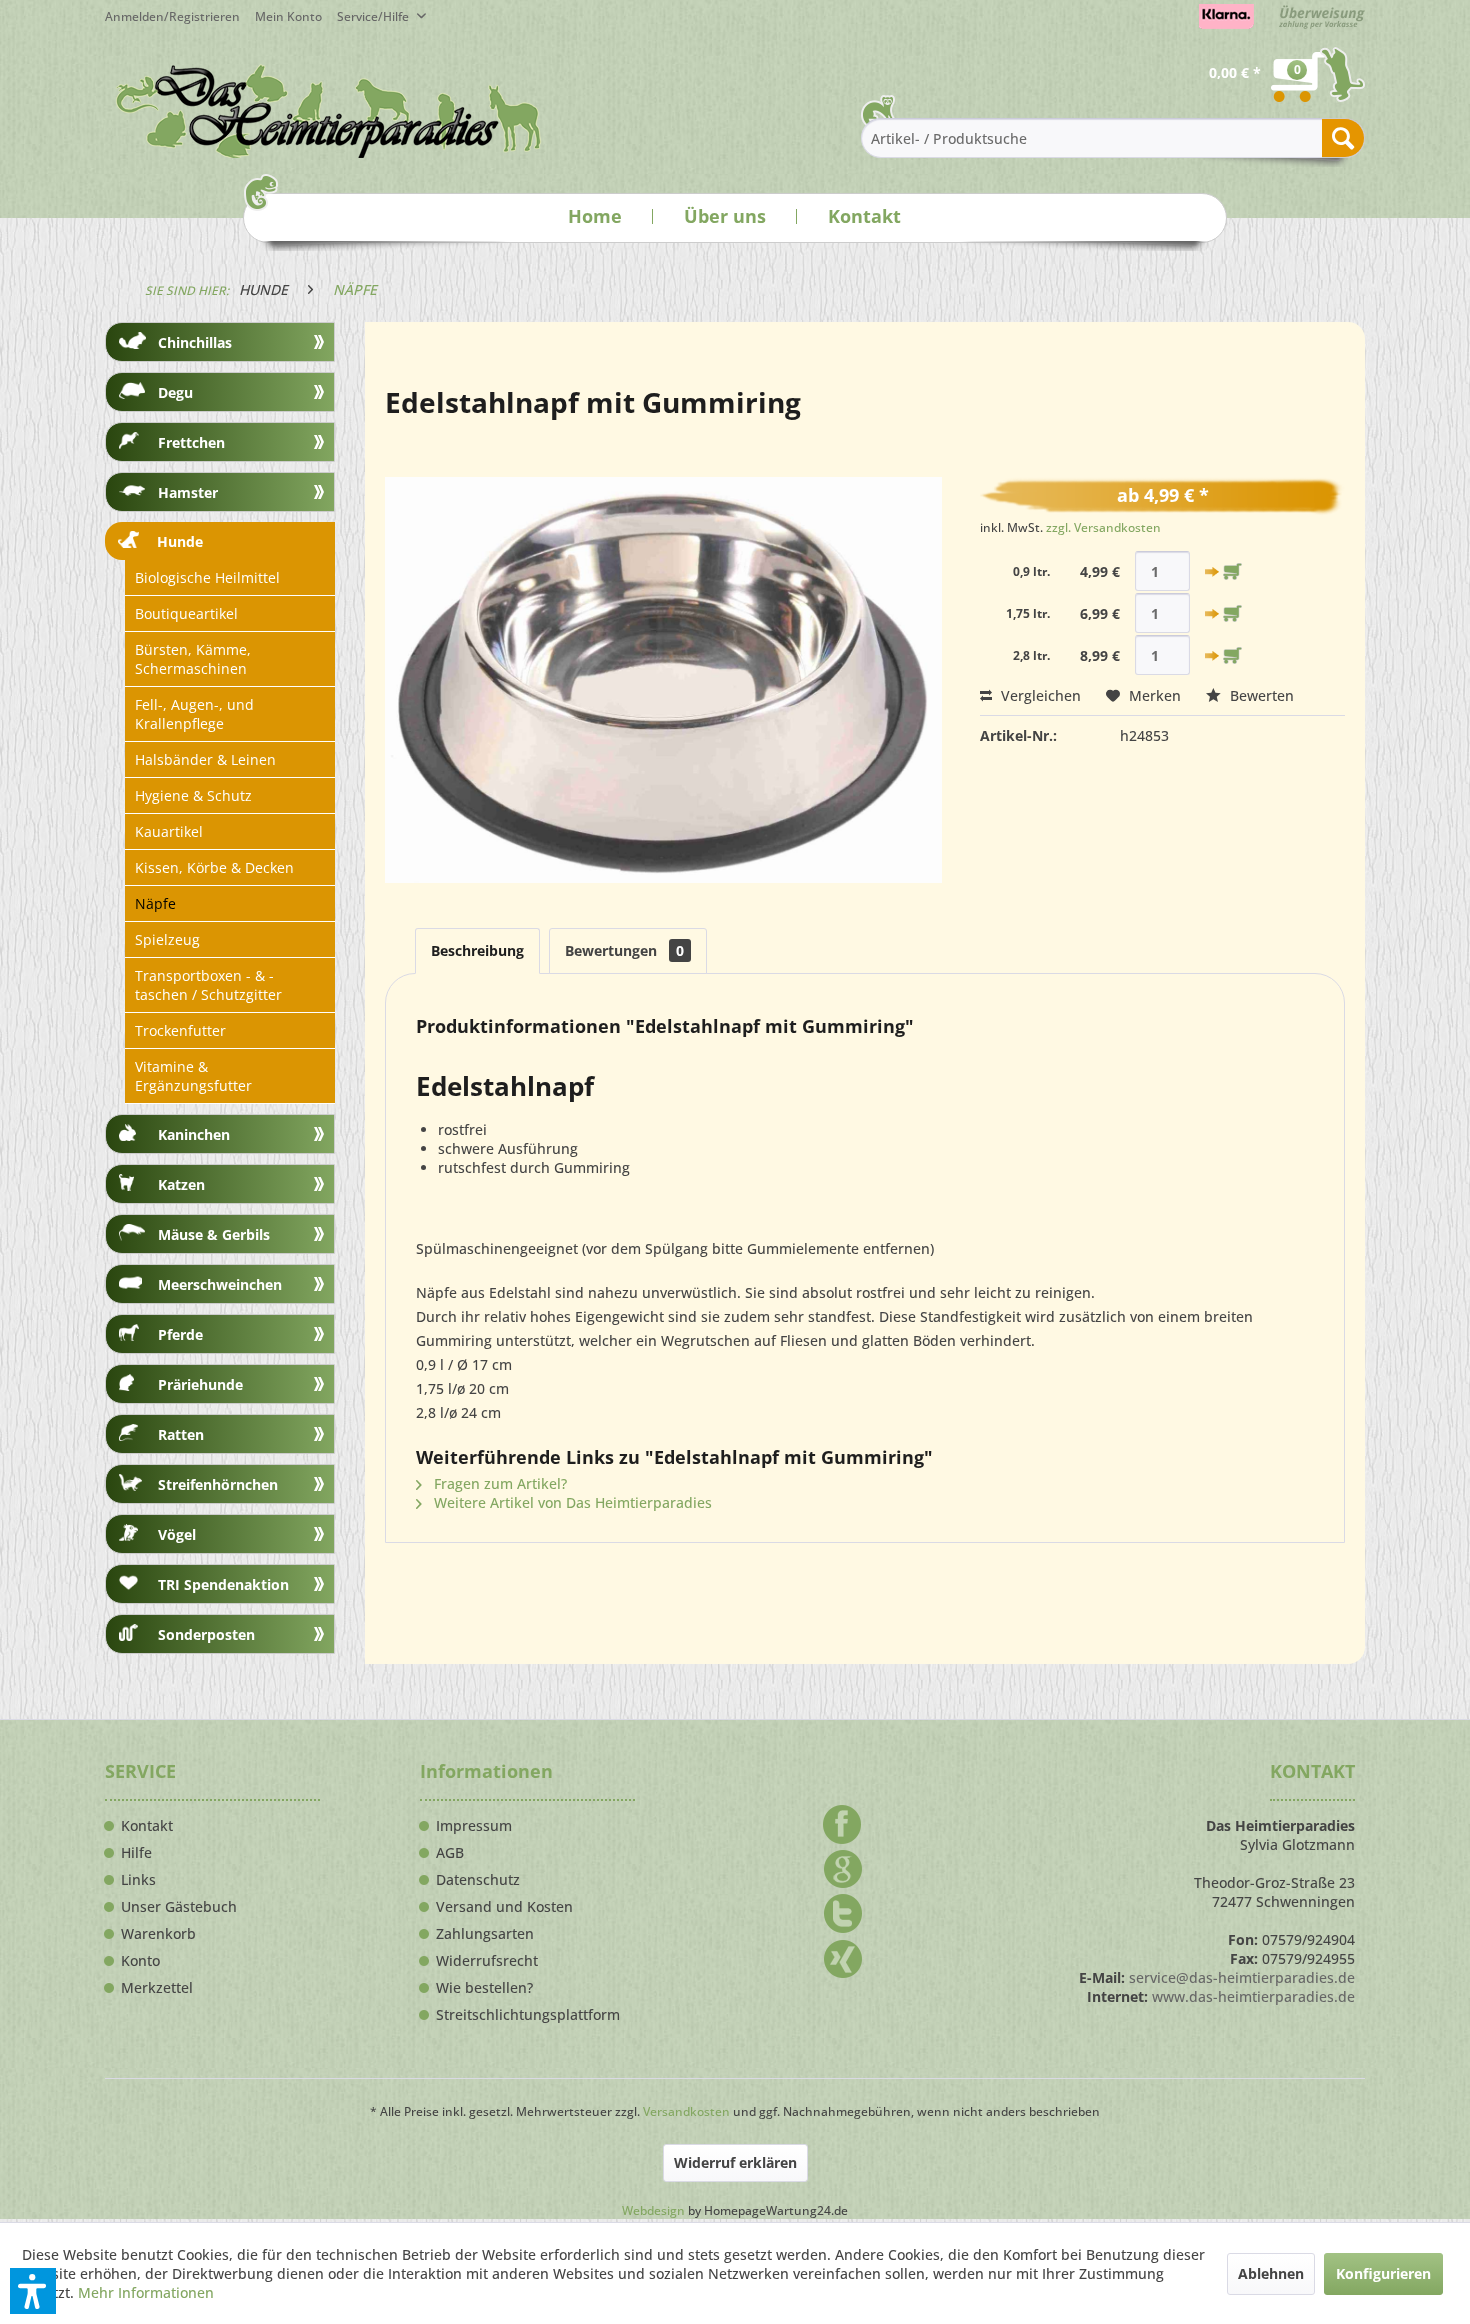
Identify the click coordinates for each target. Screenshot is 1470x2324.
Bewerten (1260, 695)
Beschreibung (477, 950)
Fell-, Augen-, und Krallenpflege (194, 714)
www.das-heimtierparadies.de (1253, 1996)
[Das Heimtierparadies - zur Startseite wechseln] (328, 111)
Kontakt (864, 216)
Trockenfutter (180, 1030)
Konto (140, 1961)
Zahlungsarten (485, 1934)
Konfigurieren (1383, 2273)
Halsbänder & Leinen (205, 759)
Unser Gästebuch (179, 1907)
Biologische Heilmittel (207, 577)
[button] (33, 2291)
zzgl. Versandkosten (1103, 527)
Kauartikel (169, 831)
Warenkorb (158, 1934)
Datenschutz (478, 1880)
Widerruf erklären (735, 2162)
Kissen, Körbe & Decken (214, 867)
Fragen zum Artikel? (498, 1483)
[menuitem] (296, 16)
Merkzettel (157, 1988)
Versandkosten (686, 2111)
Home (595, 216)
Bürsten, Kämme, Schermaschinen (193, 659)
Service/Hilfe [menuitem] (374, 16)
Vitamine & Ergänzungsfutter (193, 1076)
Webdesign (653, 2210)
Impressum (474, 1826)
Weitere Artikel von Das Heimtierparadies (571, 1502)
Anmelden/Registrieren (172, 16)
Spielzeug (167, 939)
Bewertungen (624, 950)
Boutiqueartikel (186, 613)
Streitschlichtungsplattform (528, 2015)
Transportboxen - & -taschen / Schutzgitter (208, 985)
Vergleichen (1039, 695)
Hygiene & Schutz (193, 795)
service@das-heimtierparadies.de (1242, 1977)
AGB (450, 1853)
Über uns (725, 216)
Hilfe (136, 1853)
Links (138, 1880)
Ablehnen (1271, 2273)
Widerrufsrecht (487, 1961)
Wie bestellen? (484, 1988)
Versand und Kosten (504, 1907)
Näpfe (155, 903)
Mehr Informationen (146, 2292)
